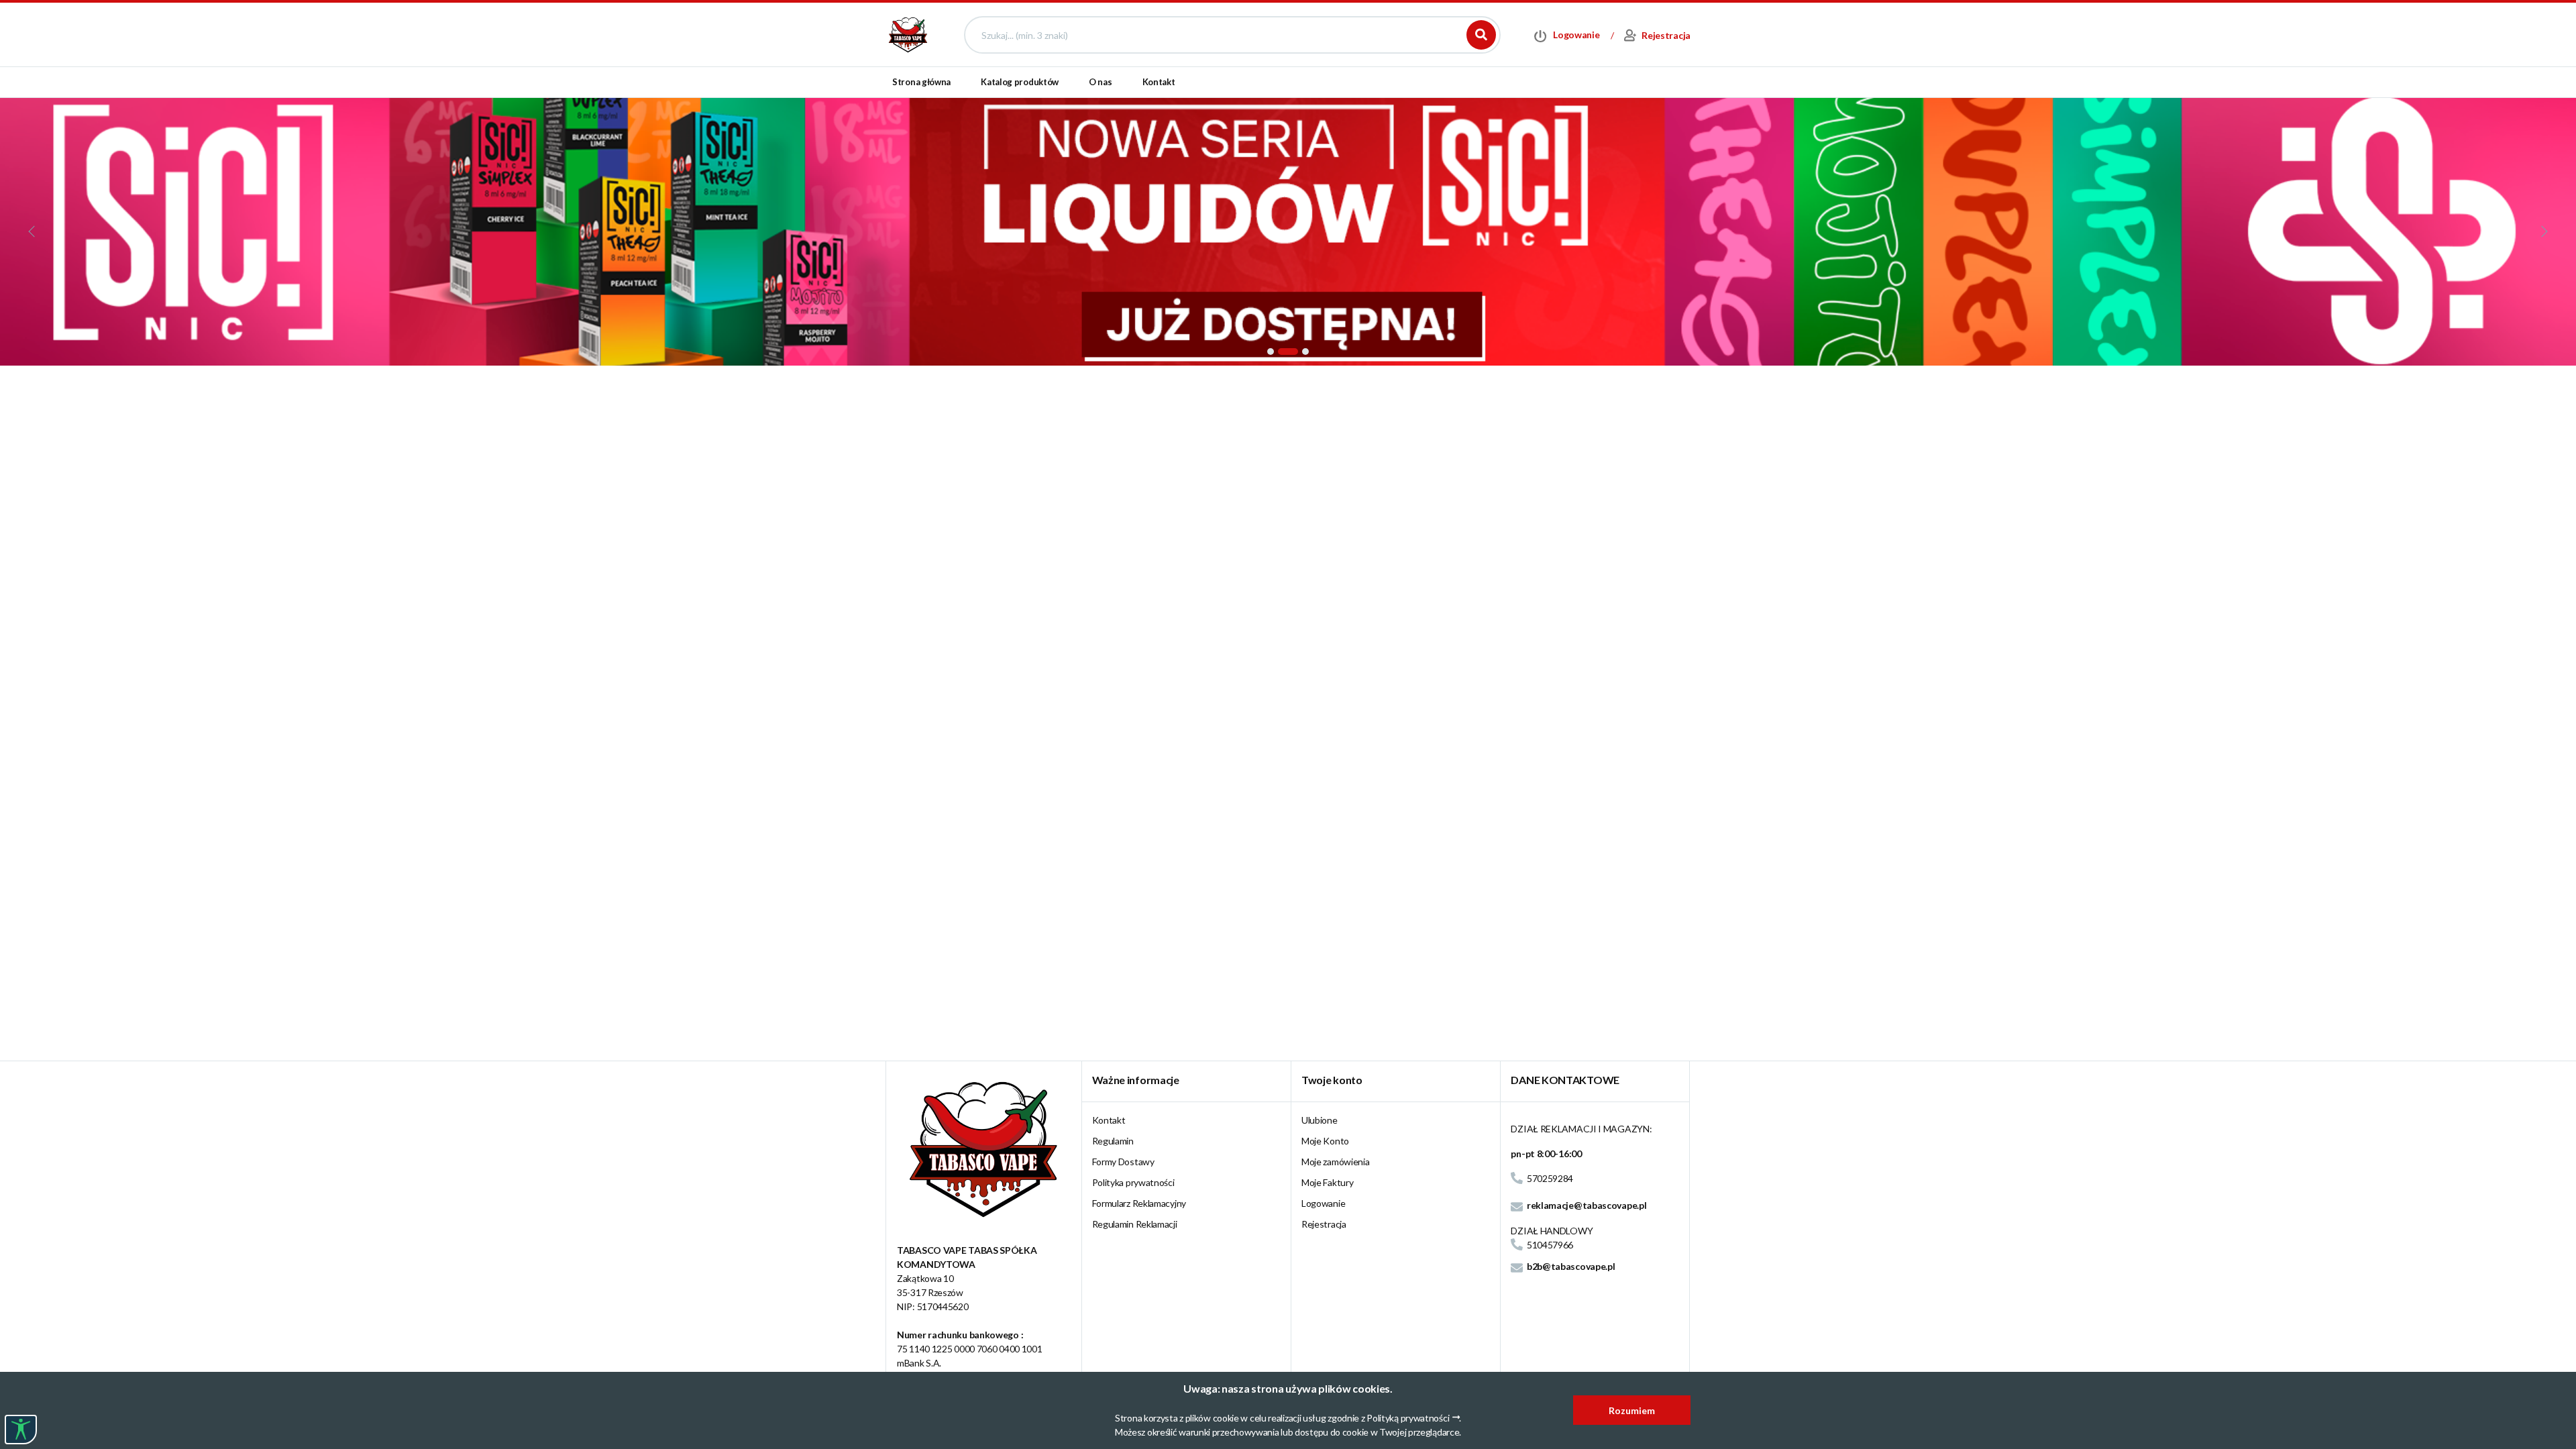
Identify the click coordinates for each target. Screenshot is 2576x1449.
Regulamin (1113, 1141)
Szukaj (1481, 35)
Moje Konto (1325, 1141)
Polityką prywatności (1408, 1418)
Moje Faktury (1327, 1182)
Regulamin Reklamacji (1135, 1224)
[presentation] (33, 231)
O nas (1101, 82)
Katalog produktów (1020, 82)
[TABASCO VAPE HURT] (908, 34)
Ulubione (1320, 1120)
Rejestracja (1324, 1224)
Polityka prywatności (1133, 1182)
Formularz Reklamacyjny (1139, 1203)
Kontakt (1159, 82)
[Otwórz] (21, 1430)
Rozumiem (1632, 1410)
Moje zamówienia (1336, 1162)
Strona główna (921, 82)
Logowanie (1323, 1203)
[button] (1271, 352)
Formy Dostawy (1123, 1162)
